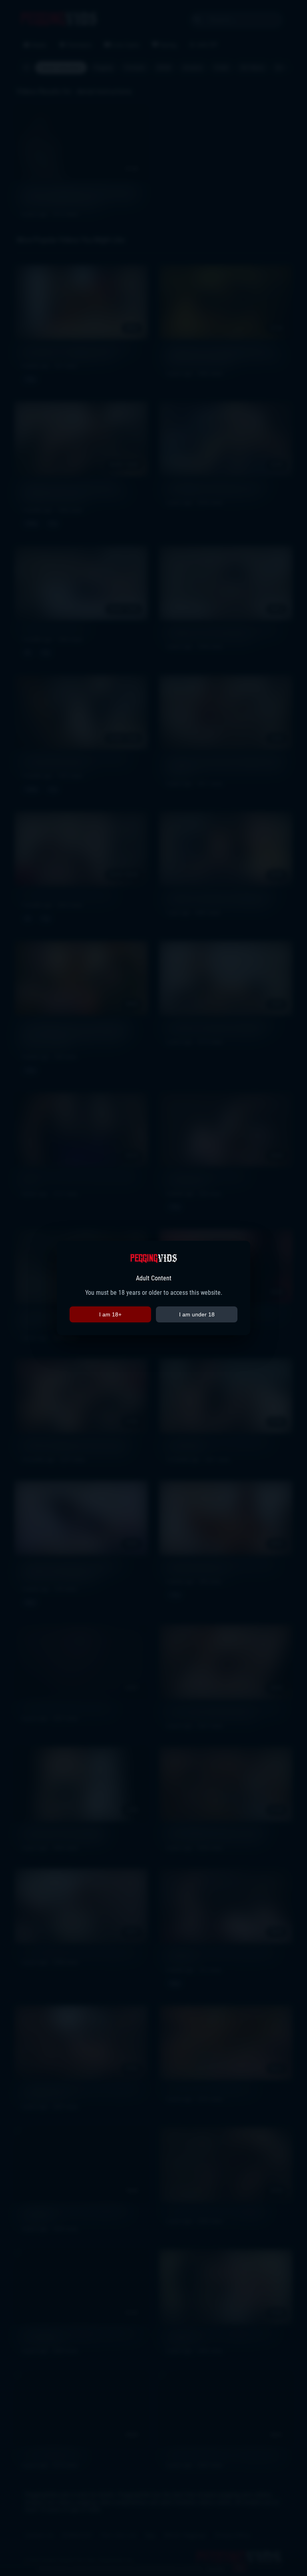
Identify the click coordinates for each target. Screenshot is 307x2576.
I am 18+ (110, 1314)
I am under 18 (197, 1314)
